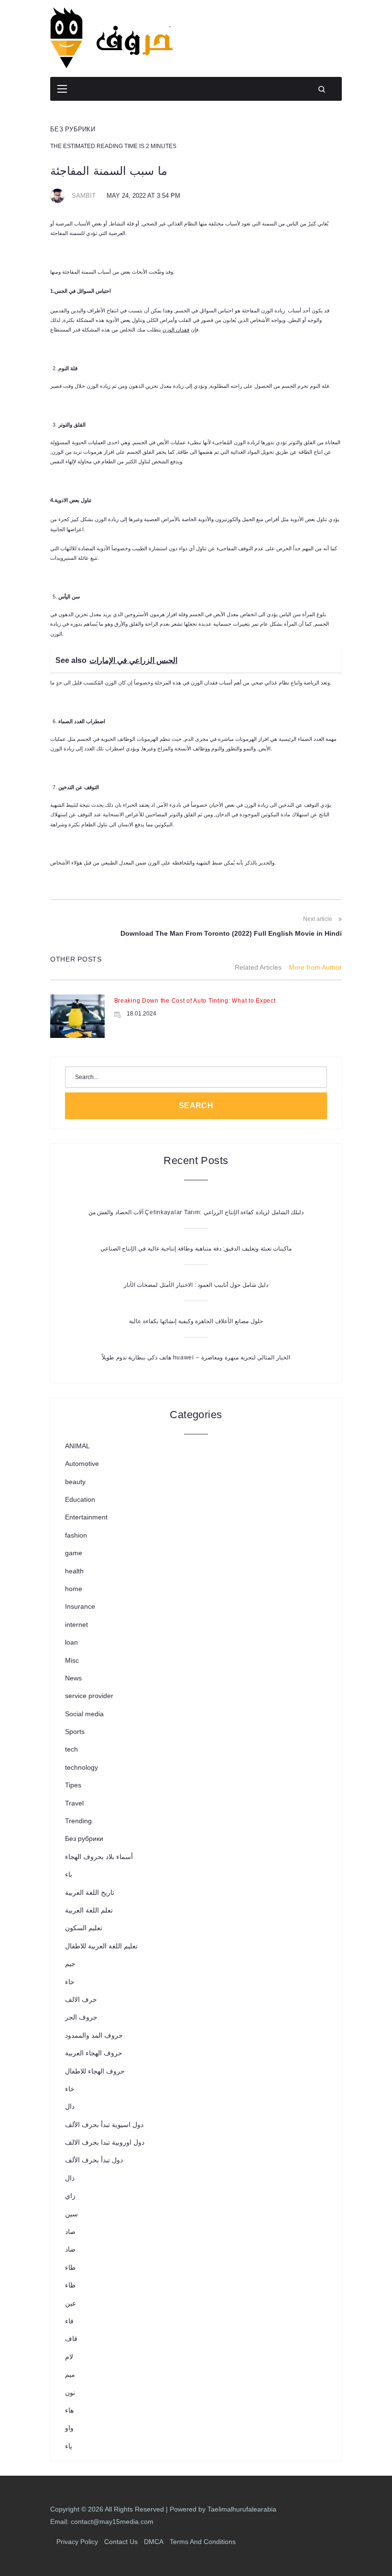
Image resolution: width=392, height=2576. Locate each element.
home (74, 1589)
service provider (89, 1696)
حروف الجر (81, 2017)
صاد (70, 2232)
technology (82, 1767)
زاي (70, 2196)
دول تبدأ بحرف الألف (94, 2160)
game (74, 1553)
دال (70, 2106)
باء (69, 1874)
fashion (76, 1535)
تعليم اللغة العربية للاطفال (101, 1946)
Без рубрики (73, 129)
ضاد (70, 2249)
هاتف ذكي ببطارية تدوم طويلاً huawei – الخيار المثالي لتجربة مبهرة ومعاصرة (196, 1357)
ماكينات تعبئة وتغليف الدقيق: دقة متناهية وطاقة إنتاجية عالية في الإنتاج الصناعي (196, 1249)
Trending (78, 1821)
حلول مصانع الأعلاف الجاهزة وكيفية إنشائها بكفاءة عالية (196, 1321)
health (74, 1571)
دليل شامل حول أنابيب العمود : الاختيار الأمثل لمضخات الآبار (196, 1285)
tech (71, 1749)
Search (196, 1106)
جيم (70, 1964)
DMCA (154, 2542)
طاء (70, 2267)
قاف (71, 2339)
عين (71, 2303)
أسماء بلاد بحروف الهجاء (99, 1857)
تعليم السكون (84, 1928)
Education (80, 1499)
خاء (70, 2089)
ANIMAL (77, 1446)
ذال (70, 2178)
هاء (69, 2410)
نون (70, 2393)
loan (71, 1642)
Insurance (80, 1606)
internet (76, 1625)
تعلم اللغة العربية (89, 1910)
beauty (75, 1482)
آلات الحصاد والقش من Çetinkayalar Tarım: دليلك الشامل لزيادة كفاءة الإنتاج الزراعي (196, 1212)
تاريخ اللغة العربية (90, 1892)
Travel (74, 1803)
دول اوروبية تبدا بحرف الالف (105, 2142)
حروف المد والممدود (94, 2035)
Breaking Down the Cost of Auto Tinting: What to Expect (195, 1001)
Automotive (82, 1464)
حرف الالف (81, 1999)
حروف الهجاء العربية (94, 2053)
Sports (75, 1732)
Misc (72, 1660)
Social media (84, 1714)
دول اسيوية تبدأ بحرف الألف (104, 2125)
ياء (69, 2446)
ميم (70, 2374)
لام (69, 2357)
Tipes (73, 1785)
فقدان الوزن (176, 330)
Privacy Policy (77, 2542)
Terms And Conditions (203, 2542)
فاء (69, 2321)
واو (69, 2428)
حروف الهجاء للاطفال (95, 2071)
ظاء (70, 2285)
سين (71, 2214)
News (73, 1678)
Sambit (84, 196)
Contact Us (121, 2542)
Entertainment (86, 1517)
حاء (70, 1982)
